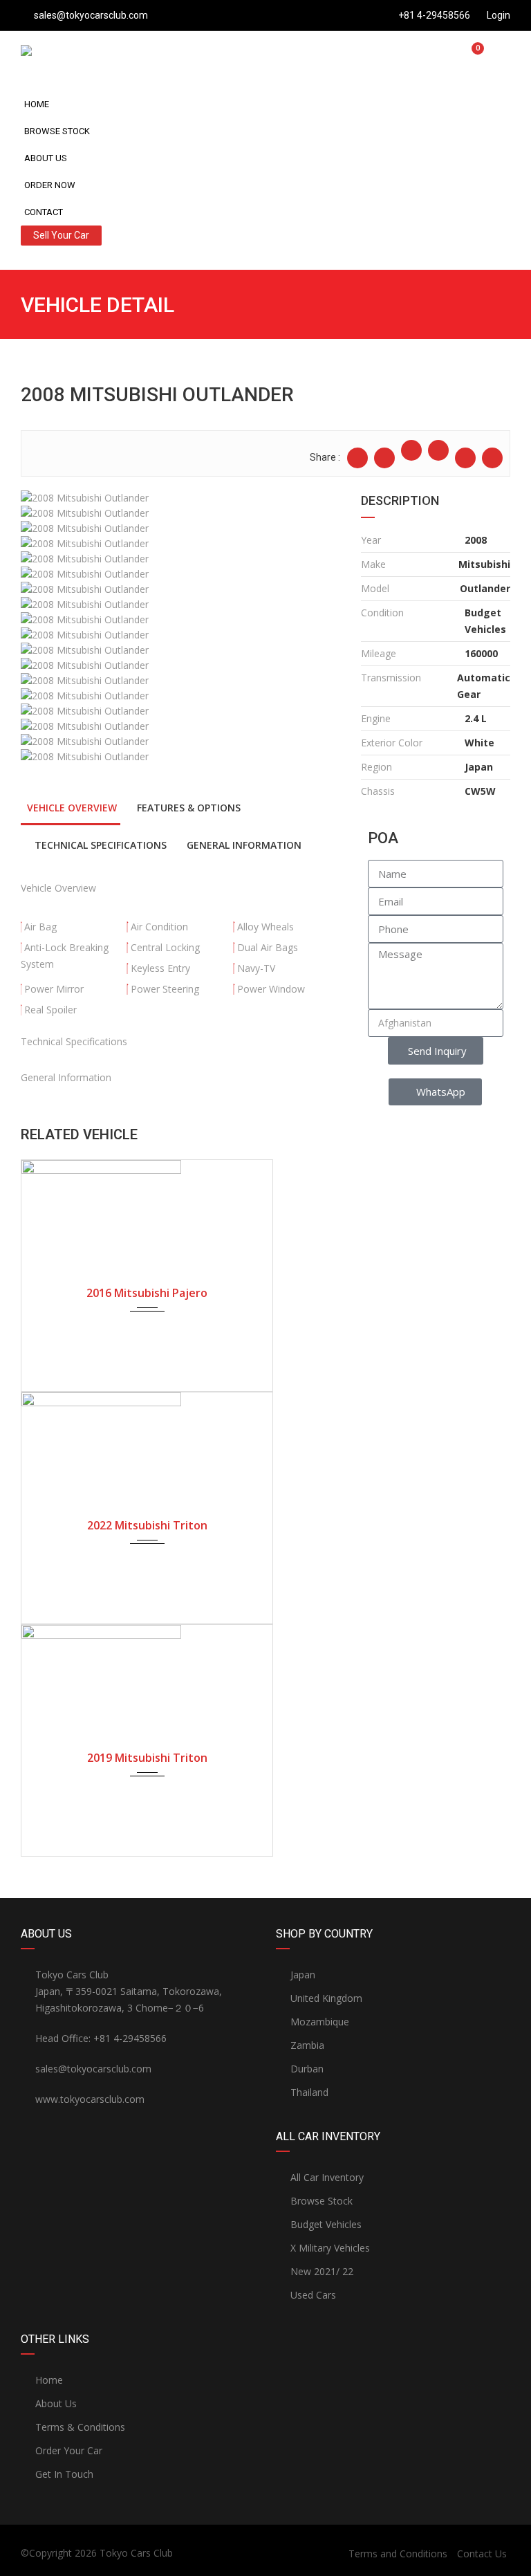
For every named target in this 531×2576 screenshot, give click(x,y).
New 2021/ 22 (322, 2271)
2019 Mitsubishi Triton (147, 1758)
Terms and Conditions (398, 2554)
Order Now (50, 185)
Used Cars (313, 2295)
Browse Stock (57, 131)
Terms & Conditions (80, 2427)
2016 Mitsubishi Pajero (147, 1293)
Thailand (309, 2092)
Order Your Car (69, 2450)
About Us (46, 158)
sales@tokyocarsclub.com (91, 15)
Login (497, 15)
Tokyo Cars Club (136, 2553)
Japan (303, 1975)
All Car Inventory (327, 2177)
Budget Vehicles (326, 2224)
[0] (472, 56)
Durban (307, 2069)
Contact (44, 212)
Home (37, 104)
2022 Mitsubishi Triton (147, 1525)
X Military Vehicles (330, 2248)
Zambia (307, 2045)
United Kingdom (326, 1998)
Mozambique (320, 2022)
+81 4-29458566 (434, 15)
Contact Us (482, 2554)
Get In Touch (64, 2474)
